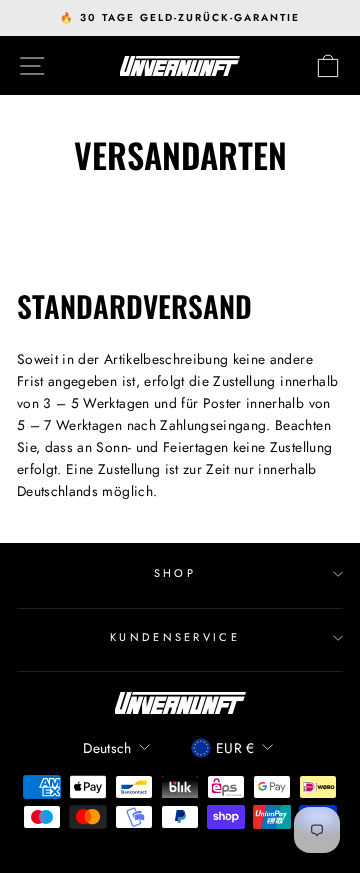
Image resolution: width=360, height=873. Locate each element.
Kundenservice (175, 637)
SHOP (175, 573)
